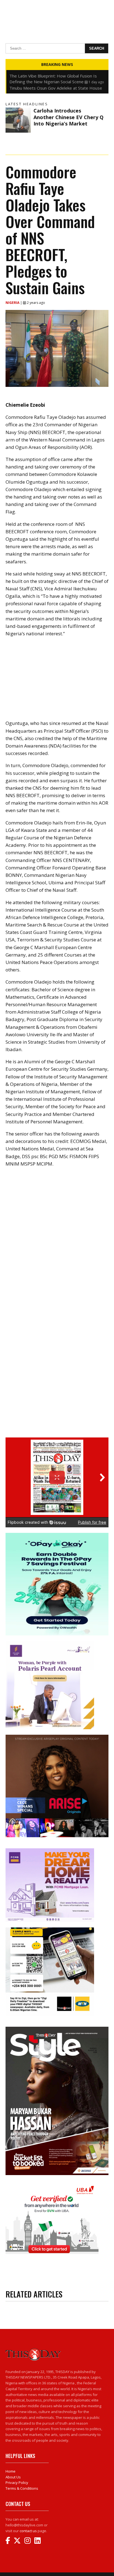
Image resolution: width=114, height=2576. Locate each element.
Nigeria (13, 303)
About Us (13, 2477)
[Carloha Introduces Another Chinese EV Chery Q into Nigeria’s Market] (18, 120)
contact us (28, 2531)
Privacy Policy (17, 2483)
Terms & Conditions (22, 2488)
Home (11, 2471)
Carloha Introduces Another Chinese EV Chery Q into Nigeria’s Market (68, 117)
